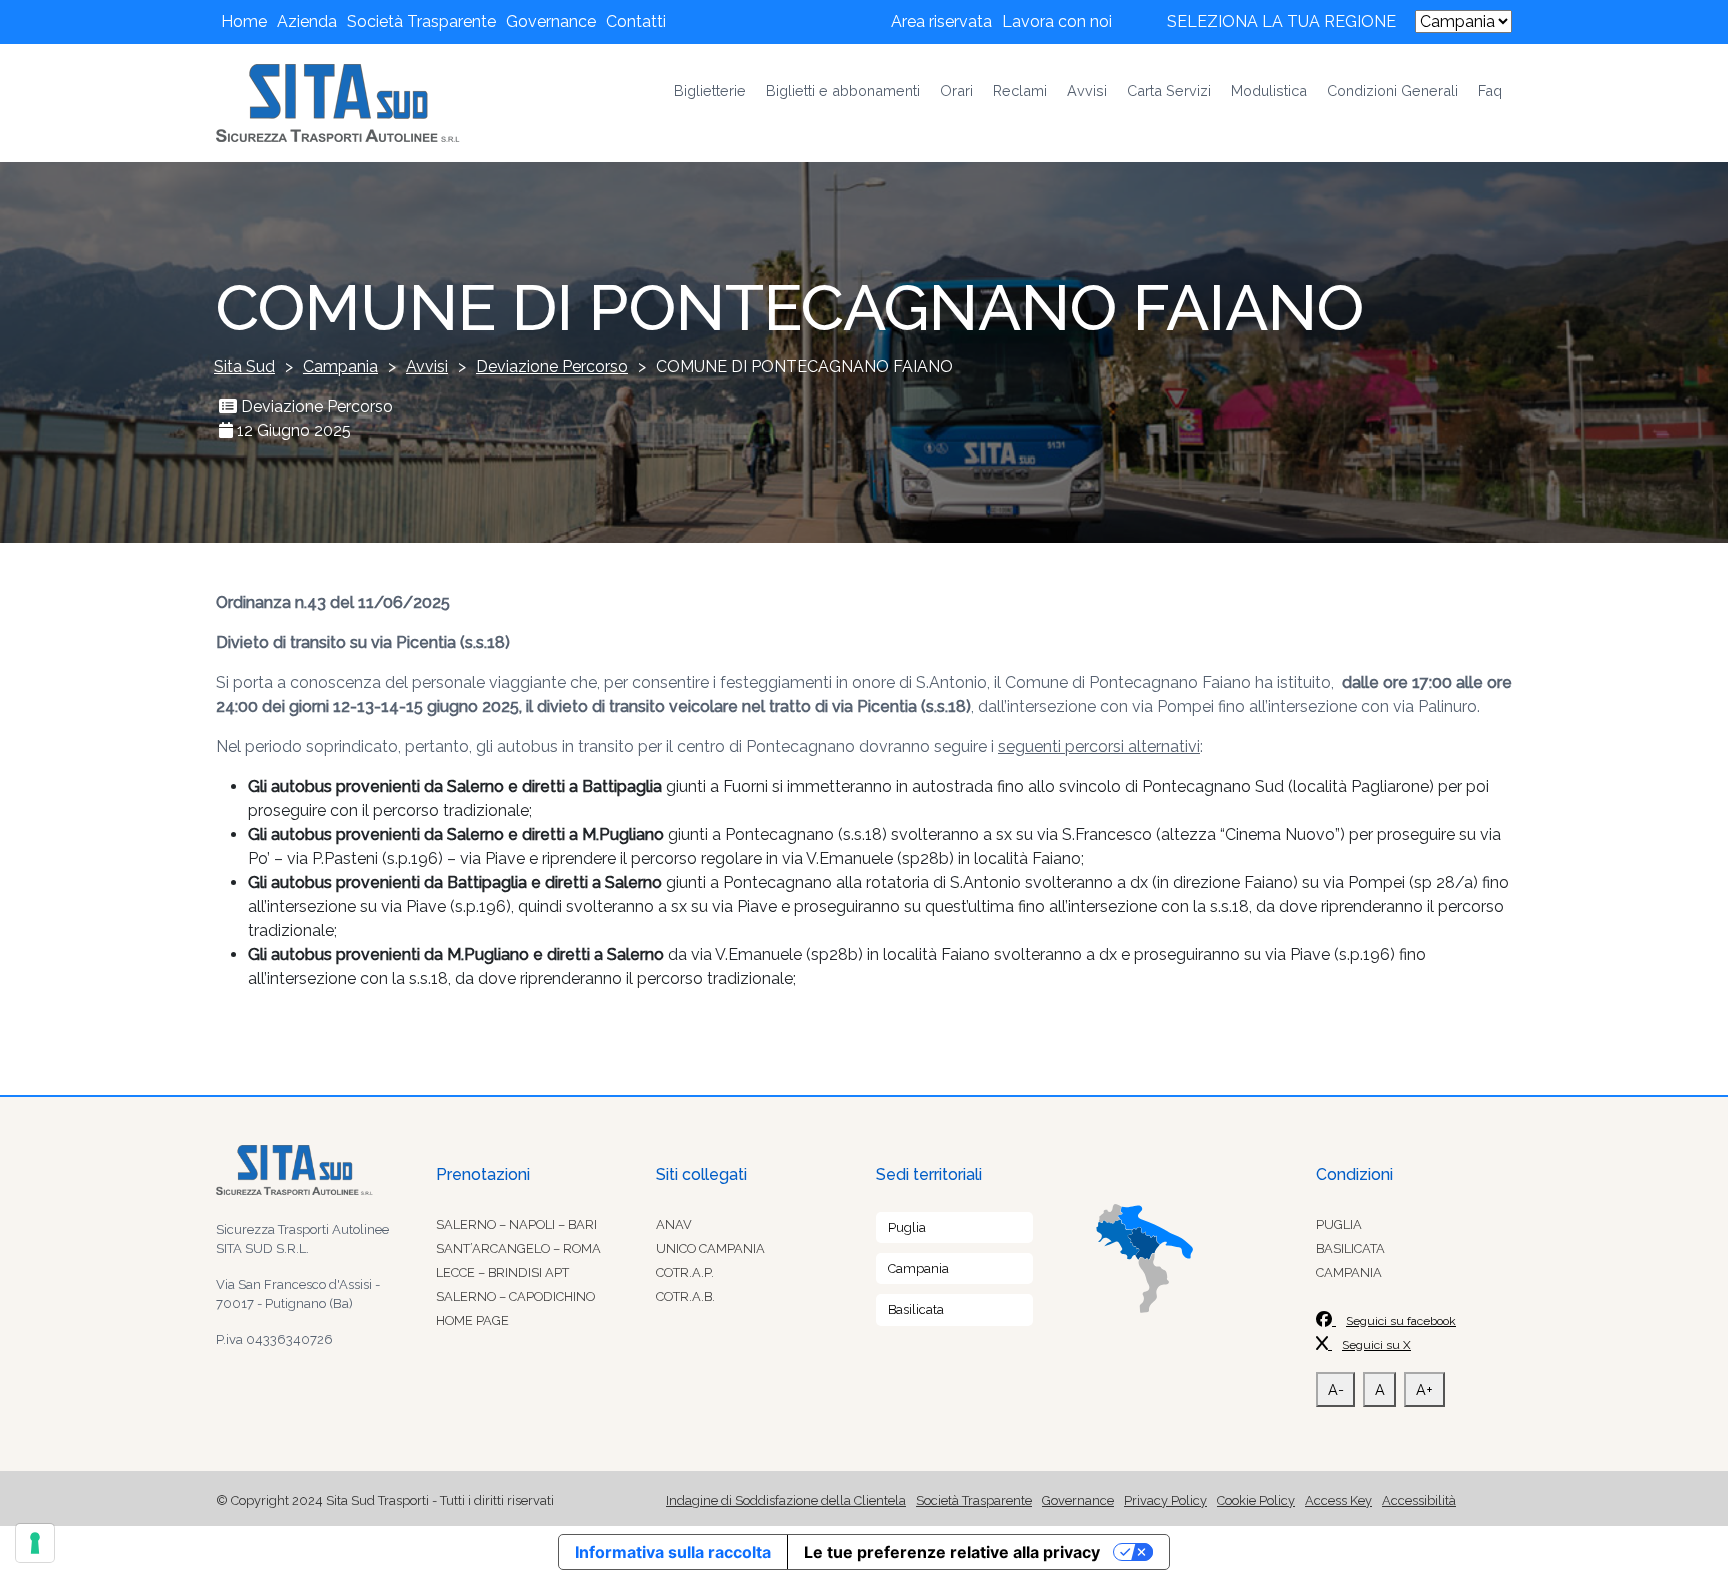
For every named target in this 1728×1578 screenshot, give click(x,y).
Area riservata (941, 21)
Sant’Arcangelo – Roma (518, 1248)
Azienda (307, 21)
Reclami (1020, 90)
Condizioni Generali (1392, 90)
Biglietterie (710, 90)
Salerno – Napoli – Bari (516, 1224)
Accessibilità (1419, 1500)
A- (1336, 1389)
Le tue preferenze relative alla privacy (952, 1552)
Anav (674, 1224)
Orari (956, 90)
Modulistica (1269, 90)
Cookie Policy (1256, 1500)
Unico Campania (710, 1248)
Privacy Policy (1165, 1500)
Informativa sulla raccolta (673, 1552)
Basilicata (916, 1309)
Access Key (1338, 1500)
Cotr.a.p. (685, 1272)
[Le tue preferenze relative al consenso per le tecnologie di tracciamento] (35, 1543)
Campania (918, 1268)
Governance (551, 21)
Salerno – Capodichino (515, 1296)
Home (244, 21)
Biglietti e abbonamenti (843, 90)
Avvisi (1087, 90)
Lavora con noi (1057, 21)
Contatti (636, 21)
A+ (1424, 1389)
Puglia (907, 1227)
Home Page (472, 1320)
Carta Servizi (1169, 90)
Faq (1490, 90)
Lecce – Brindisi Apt (502, 1272)
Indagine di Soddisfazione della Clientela (786, 1500)
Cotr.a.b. (685, 1296)
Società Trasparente (421, 21)
